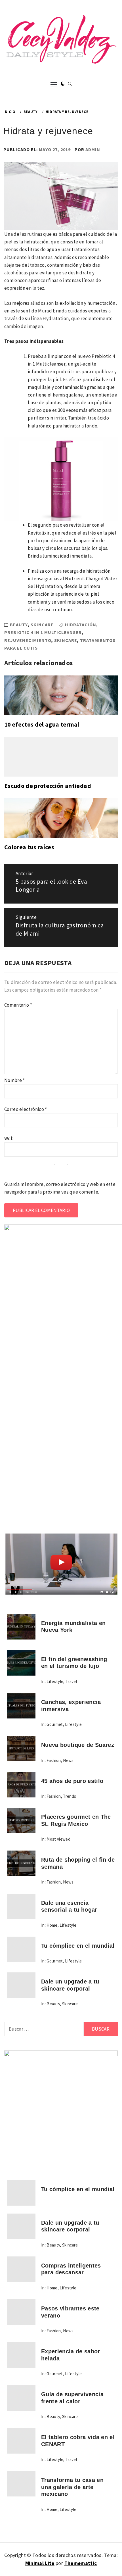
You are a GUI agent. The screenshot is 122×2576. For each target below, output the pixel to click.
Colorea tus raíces (29, 847)
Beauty (19, 625)
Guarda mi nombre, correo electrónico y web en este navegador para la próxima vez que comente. (60, 1188)
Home (52, 1925)
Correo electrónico (26, 1109)
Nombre (15, 1080)
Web (9, 1138)
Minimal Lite (40, 2563)
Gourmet (55, 1724)
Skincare (42, 625)
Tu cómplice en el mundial (78, 1946)
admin (93, 149)
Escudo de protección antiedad (48, 786)
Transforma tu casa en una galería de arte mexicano (72, 2487)
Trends (70, 1796)
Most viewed (58, 1839)
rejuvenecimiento (28, 640)
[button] (63, 84)
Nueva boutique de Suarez (78, 1745)
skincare (66, 640)
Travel (71, 1681)
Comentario (18, 1005)
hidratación (81, 625)
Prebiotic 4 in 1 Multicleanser (43, 632)
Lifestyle (55, 1681)
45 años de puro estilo (72, 1781)
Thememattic (81, 2563)
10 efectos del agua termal (42, 724)
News (68, 1760)
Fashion (54, 1760)
